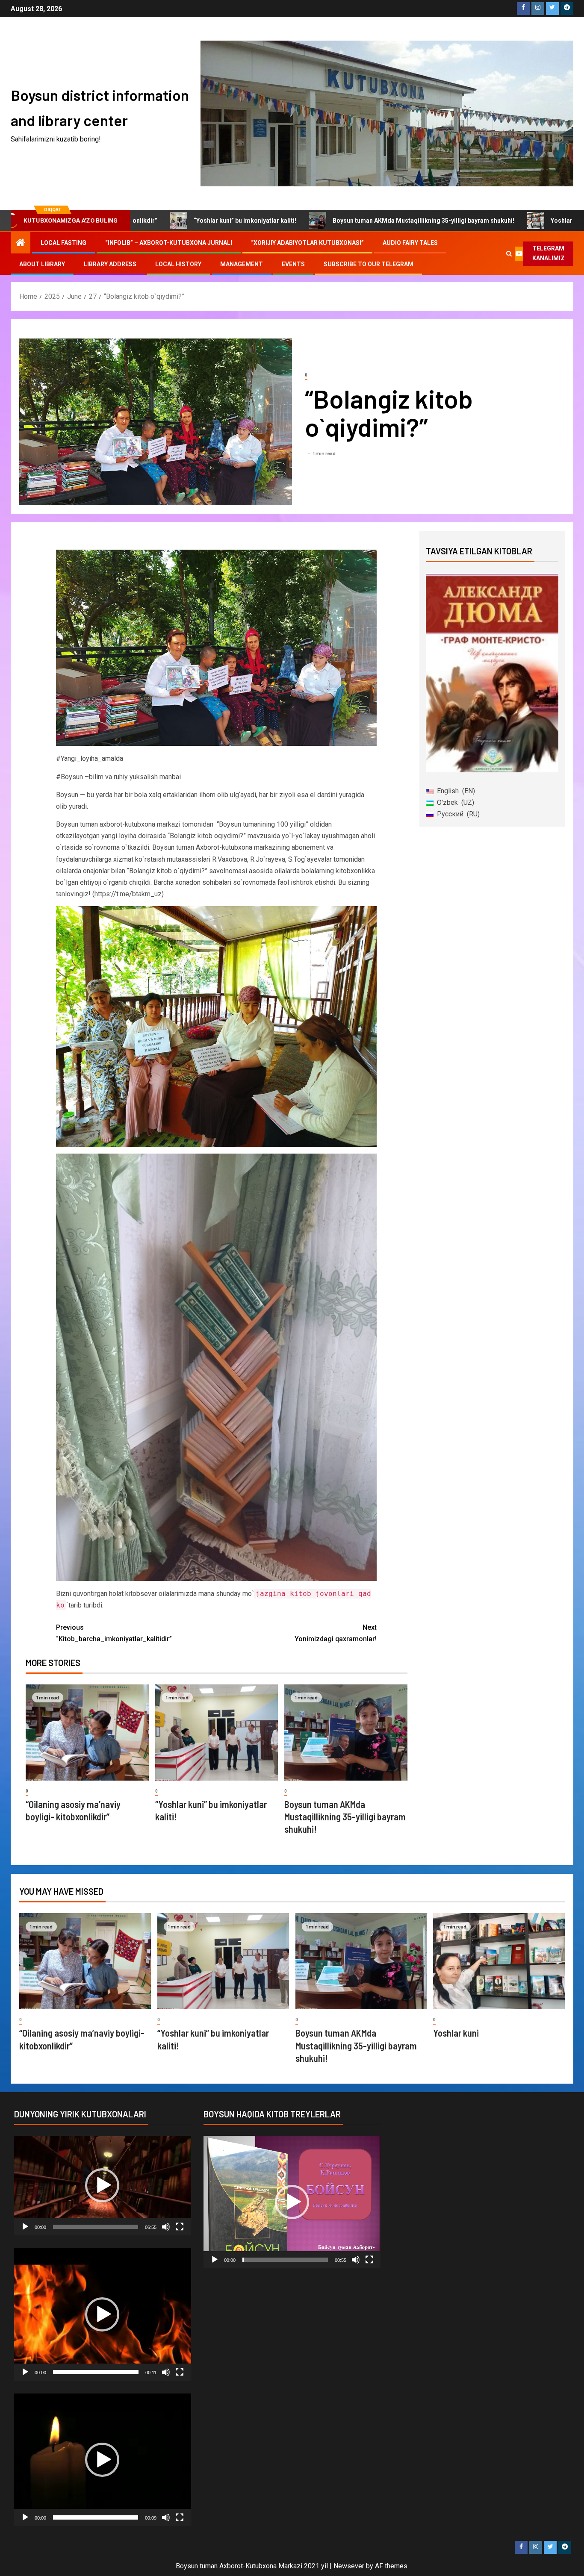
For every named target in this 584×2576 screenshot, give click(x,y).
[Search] (509, 253)
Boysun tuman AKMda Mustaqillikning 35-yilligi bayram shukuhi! (339, 221)
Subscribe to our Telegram (369, 264)
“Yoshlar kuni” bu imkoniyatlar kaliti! (161, 221)
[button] (102, 2185)
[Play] (25, 2227)
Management (242, 264)
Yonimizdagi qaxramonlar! (336, 1633)
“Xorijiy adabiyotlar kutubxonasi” (307, 243)
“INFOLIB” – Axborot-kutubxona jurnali (169, 243)
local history (178, 264)
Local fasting (63, 243)
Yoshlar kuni (484, 221)
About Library (42, 264)
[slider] (96, 2227)
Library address (110, 264)
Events (293, 264)
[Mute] (166, 2227)
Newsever (349, 2566)
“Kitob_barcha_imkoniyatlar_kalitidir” (114, 1633)
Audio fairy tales (410, 243)
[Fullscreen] (180, 2227)
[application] (103, 2186)
